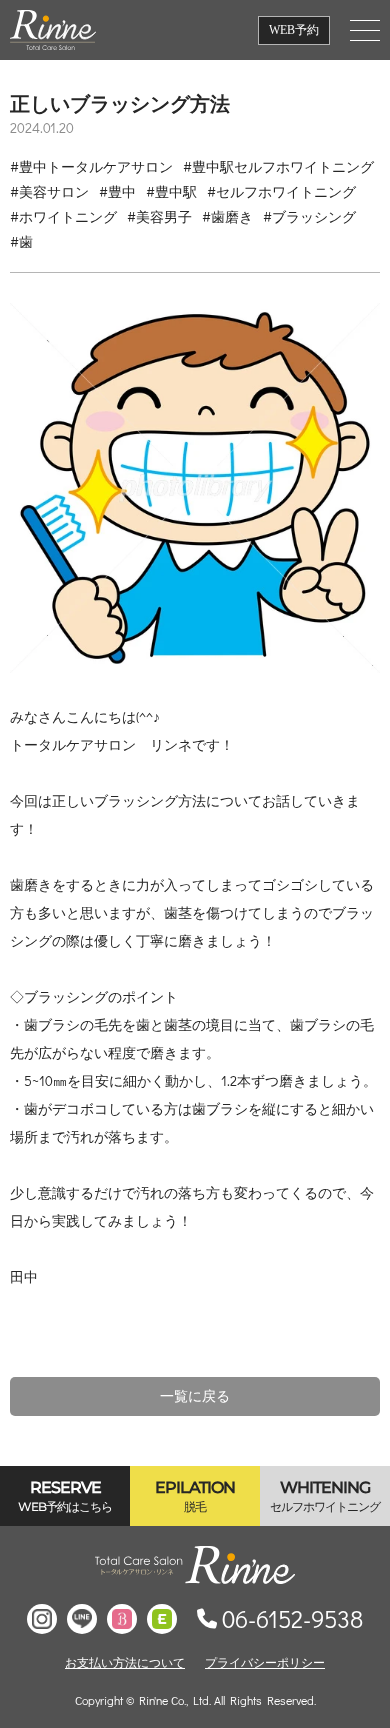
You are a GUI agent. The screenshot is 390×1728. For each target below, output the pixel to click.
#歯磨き (227, 216)
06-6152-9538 (292, 1619)
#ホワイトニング (63, 216)
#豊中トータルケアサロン (91, 166)
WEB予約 (294, 30)
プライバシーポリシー (265, 1662)
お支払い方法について (125, 1662)
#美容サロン (49, 191)
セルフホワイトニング (325, 1496)
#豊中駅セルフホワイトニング (278, 166)
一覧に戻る (195, 1396)
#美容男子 (159, 216)
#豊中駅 (171, 191)
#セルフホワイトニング (281, 191)
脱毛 (195, 1496)
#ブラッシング (309, 216)
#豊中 (117, 191)
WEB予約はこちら (65, 1496)
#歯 (21, 241)
